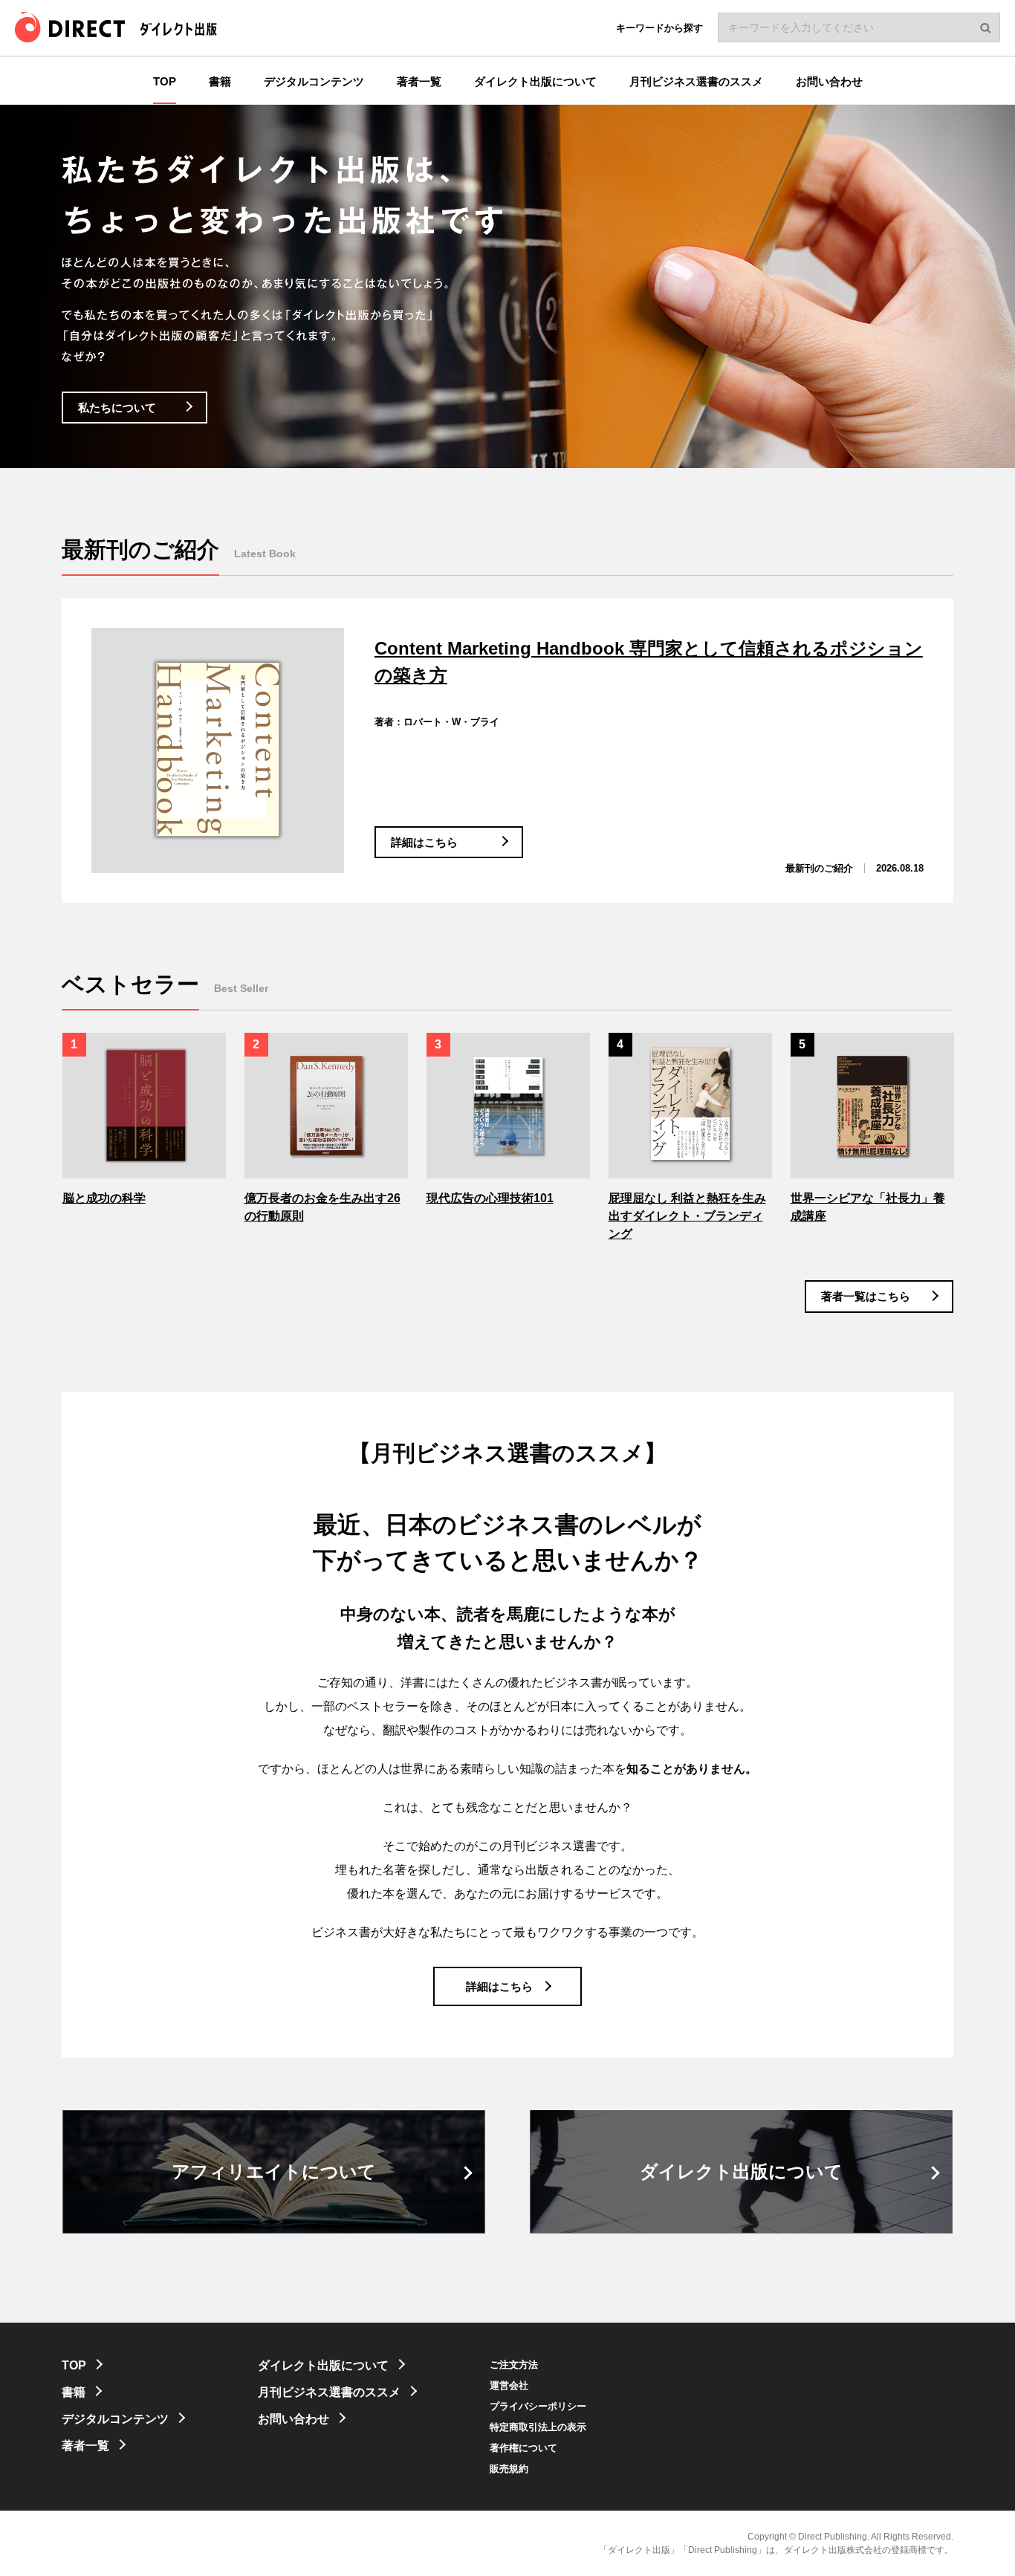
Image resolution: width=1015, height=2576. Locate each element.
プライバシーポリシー (538, 2406)
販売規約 (509, 2469)
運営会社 (509, 2385)
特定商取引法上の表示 (538, 2427)
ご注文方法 (514, 2365)
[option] (145, 1120)
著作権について (523, 2448)
